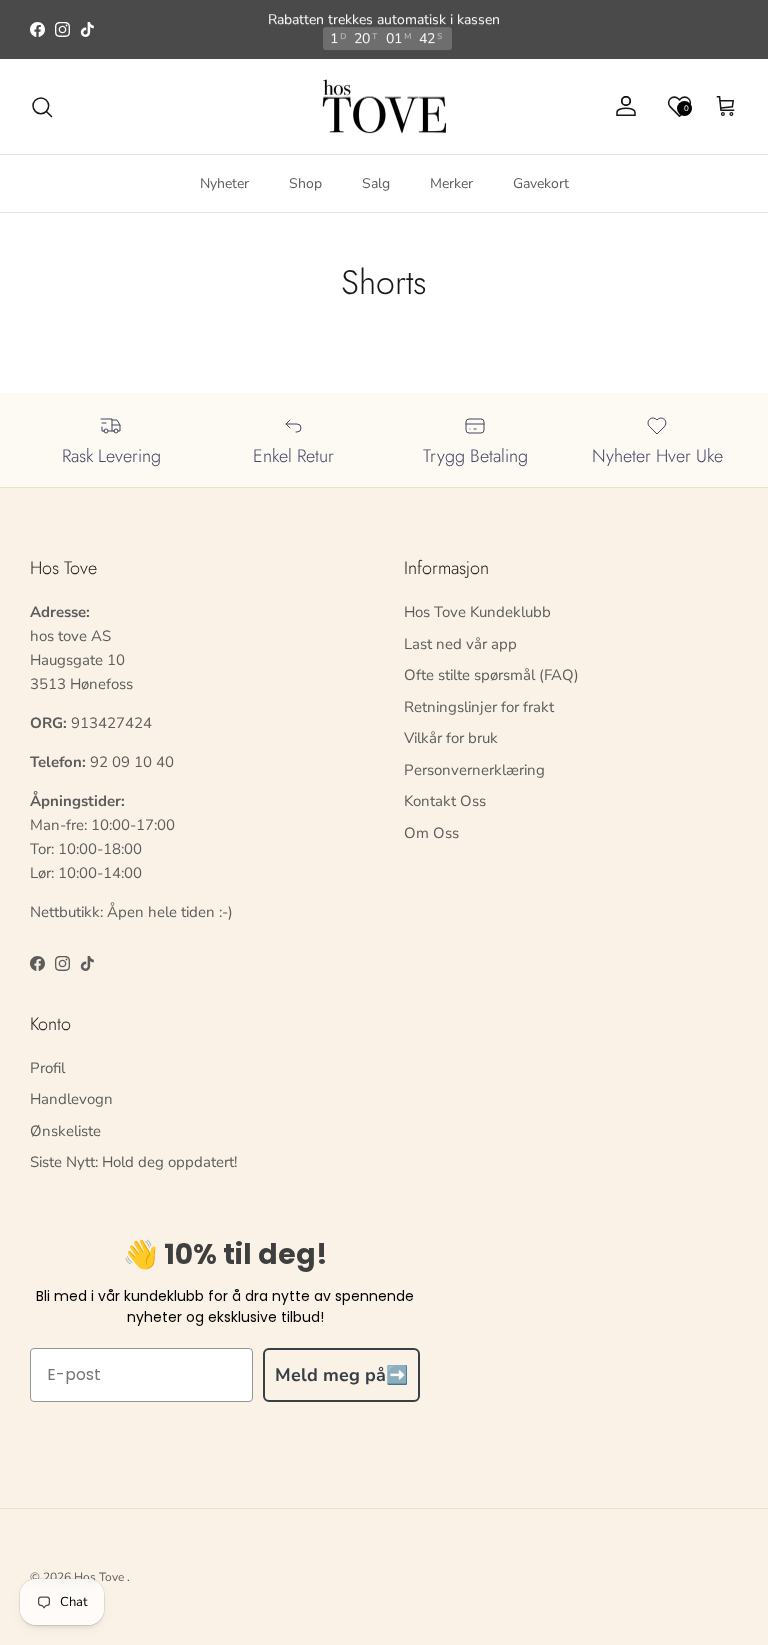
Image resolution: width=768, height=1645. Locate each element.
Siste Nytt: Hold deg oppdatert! (133, 1162)
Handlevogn (71, 1099)
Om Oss (431, 833)
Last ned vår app (460, 644)
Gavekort (541, 183)
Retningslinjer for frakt (479, 707)
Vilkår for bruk (451, 738)
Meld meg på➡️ (341, 1375)
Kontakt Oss (445, 801)
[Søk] (42, 107)
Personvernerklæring (474, 770)
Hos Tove (99, 1577)
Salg (376, 183)
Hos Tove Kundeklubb (477, 612)
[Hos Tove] (384, 107)
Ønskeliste (65, 1131)
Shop (305, 183)
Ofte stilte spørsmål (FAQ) (491, 675)
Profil (47, 1068)
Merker (451, 183)
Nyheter (224, 183)
